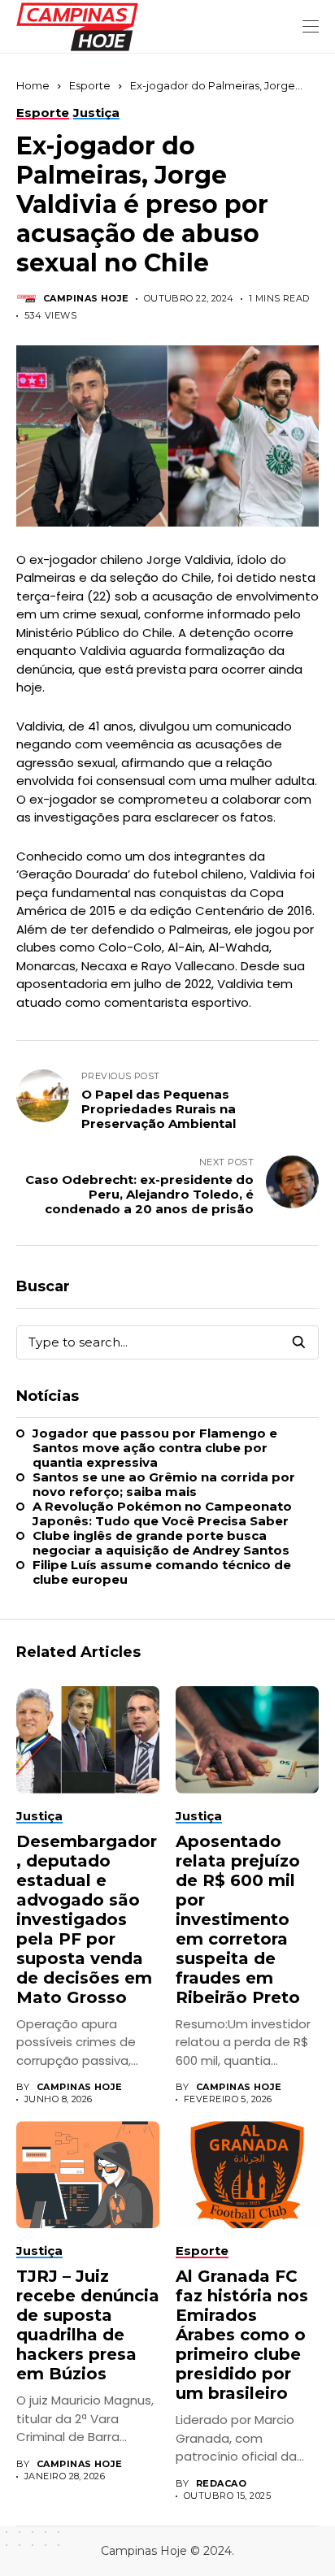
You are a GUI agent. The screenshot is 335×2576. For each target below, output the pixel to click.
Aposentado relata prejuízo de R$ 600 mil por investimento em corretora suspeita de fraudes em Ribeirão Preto (238, 1919)
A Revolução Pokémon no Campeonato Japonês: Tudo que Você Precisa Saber (162, 1514)
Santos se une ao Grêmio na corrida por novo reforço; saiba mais (164, 1485)
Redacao (221, 2484)
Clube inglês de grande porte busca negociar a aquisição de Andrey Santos (161, 1543)
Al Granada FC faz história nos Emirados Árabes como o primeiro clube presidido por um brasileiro (242, 2335)
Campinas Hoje (86, 299)
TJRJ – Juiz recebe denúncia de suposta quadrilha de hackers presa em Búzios (88, 2325)
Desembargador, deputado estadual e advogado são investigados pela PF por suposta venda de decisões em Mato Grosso (87, 1919)
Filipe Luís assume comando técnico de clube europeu (162, 1572)
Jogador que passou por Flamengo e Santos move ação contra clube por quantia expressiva (155, 1448)
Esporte (90, 85)
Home (33, 85)
